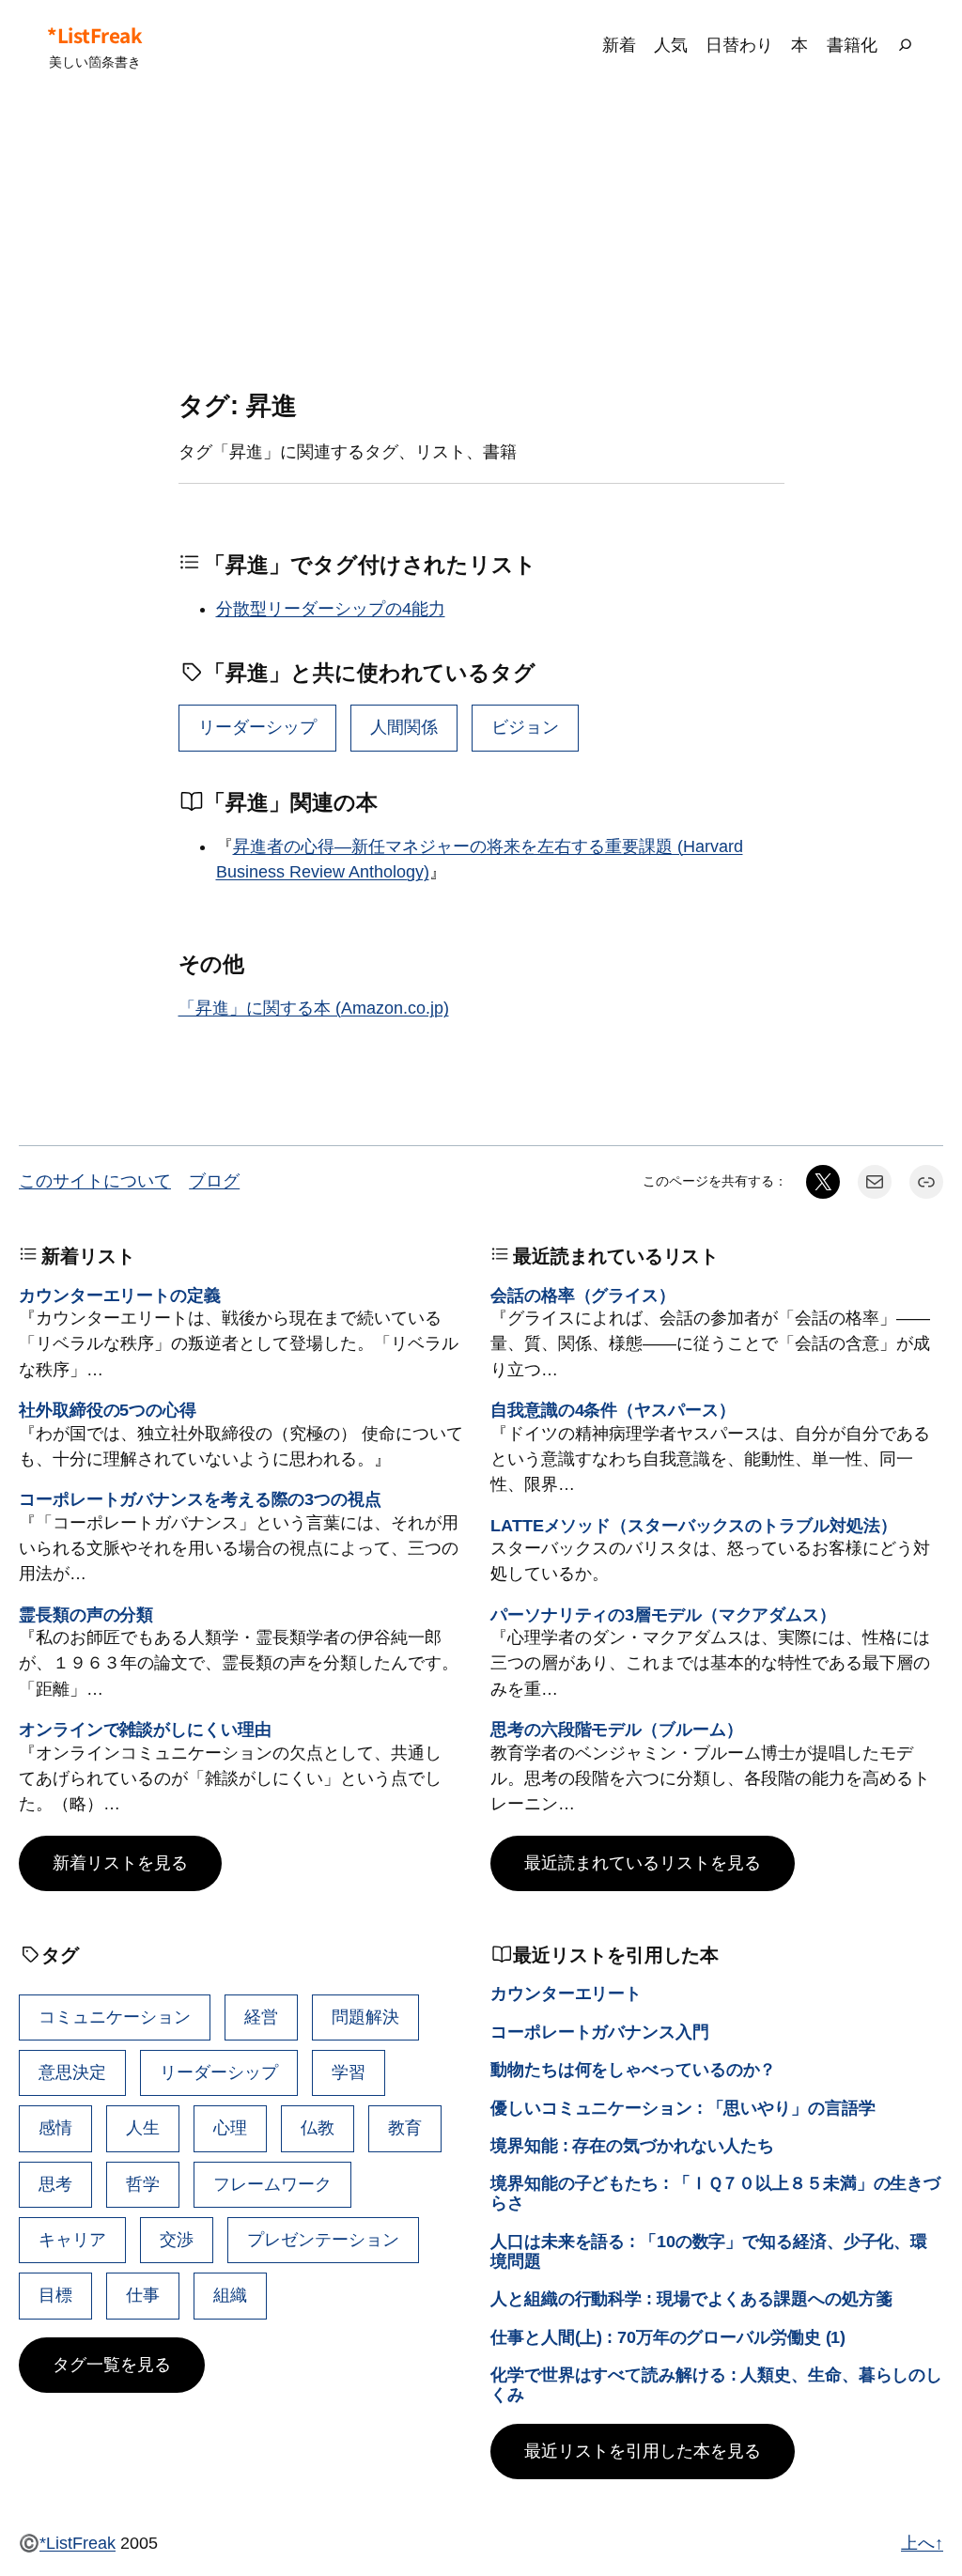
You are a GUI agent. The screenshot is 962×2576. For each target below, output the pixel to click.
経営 (261, 2017)
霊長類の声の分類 (86, 1615)
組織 (230, 2295)
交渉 (177, 2240)
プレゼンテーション (323, 2240)
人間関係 (404, 727)
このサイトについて (95, 1181)
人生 (143, 2128)
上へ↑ (922, 2543)
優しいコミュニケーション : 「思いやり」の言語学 (683, 2108)
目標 (55, 2295)
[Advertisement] (481, 241)
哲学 (143, 2184)
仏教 (318, 2128)
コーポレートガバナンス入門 (600, 2032)
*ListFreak (94, 35)
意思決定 (72, 2072)
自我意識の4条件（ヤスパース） (613, 1410)
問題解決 (365, 2017)
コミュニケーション (115, 2017)
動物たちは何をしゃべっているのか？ (633, 2070)
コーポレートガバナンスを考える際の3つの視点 (200, 1499)
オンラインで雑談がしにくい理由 (145, 1730)
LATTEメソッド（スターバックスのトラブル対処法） (693, 1526)
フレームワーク (272, 2184)
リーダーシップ (257, 727)
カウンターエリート (566, 1994)
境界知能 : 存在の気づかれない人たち (632, 2146)
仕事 (143, 2295)
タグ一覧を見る (112, 2365)
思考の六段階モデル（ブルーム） (617, 1730)
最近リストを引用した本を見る (643, 2451)
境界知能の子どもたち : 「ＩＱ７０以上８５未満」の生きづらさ (715, 2193)
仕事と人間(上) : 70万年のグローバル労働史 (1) (668, 2337)
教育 (405, 2128)
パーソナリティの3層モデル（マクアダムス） (663, 1615)
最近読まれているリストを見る (643, 1863)
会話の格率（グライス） (583, 1296)
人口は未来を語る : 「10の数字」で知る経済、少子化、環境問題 (709, 2251)
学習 (349, 2072)
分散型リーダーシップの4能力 (331, 609)
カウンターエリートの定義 (120, 1296)
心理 (230, 2128)
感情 (55, 2128)
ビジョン (525, 727)
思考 (55, 2184)
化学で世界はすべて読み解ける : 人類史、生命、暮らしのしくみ (716, 2385)
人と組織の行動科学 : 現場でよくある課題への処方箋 (691, 2299)
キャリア (72, 2240)
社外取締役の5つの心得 (108, 1410)
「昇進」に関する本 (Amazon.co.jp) (314, 1008)
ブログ (214, 1181)
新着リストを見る (120, 1863)
